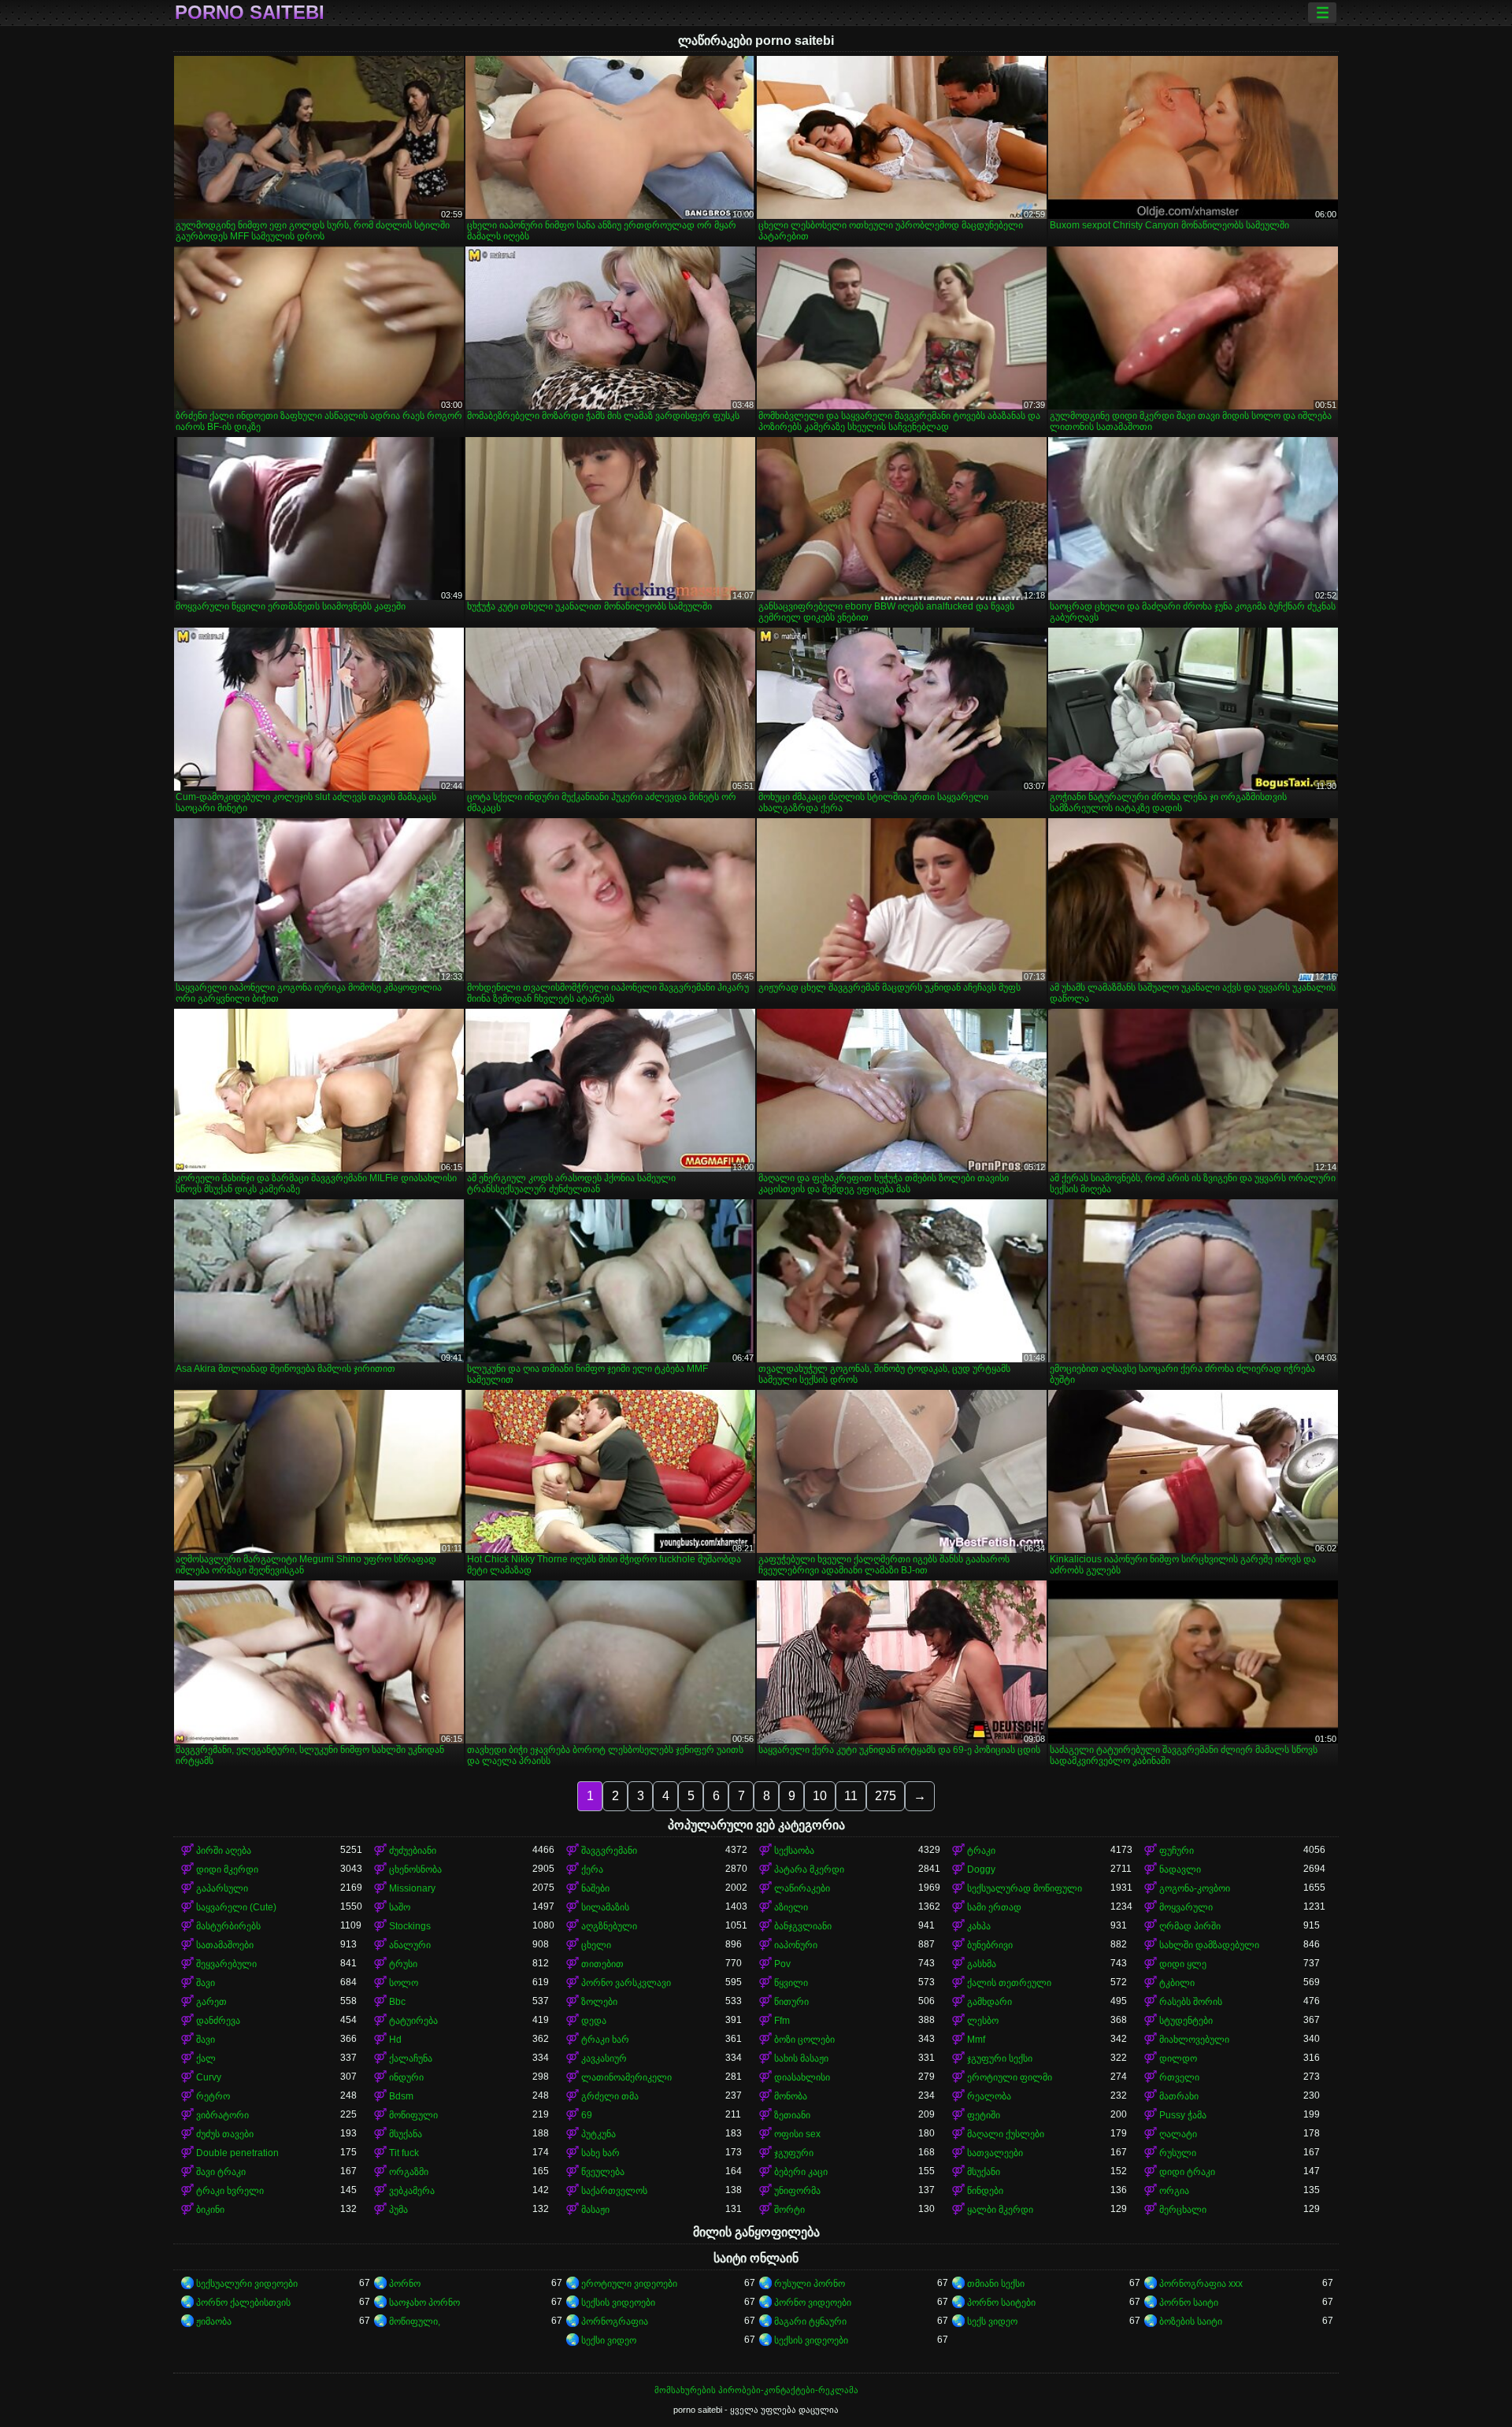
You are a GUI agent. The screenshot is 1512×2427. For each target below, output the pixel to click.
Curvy (209, 2077)
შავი (206, 1983)
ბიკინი (210, 2210)
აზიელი (791, 1907)
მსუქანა (406, 2134)
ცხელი (596, 1945)
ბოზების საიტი (1191, 2321)
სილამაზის (605, 1907)
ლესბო (983, 2021)
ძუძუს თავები (225, 2134)
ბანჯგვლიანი (803, 1926)
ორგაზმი (409, 2172)
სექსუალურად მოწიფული (1025, 1888)
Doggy (981, 1869)
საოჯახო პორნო (424, 2303)
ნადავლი (1180, 1869)
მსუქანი (984, 2172)
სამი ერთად (994, 1907)
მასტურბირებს (228, 1926)
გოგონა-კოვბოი (1195, 1888)
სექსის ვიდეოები (618, 2303)
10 (820, 1796)
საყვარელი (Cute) (236, 1907)
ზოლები (599, 2002)
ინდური (406, 2077)
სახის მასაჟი (801, 2058)
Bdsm (401, 2096)
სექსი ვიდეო (609, 2340)
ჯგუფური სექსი (1000, 2058)
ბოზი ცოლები (804, 2040)
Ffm (782, 2021)
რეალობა (989, 2096)
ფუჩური (1177, 1851)
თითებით (602, 1964)
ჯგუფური (794, 2153)
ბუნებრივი (990, 1945)
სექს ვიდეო (992, 2321)
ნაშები (595, 1888)
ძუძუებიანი (413, 1851)
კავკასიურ (604, 2058)
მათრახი (1179, 2096)
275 (886, 1796)
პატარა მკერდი (809, 1869)
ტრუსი (403, 1964)
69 (587, 2115)
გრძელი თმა (610, 2096)
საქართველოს (614, 2191)
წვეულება (603, 2172)
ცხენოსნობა (415, 1869)
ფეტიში (984, 2115)
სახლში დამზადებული (1209, 1945)
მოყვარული (1186, 1907)
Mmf (976, 2040)
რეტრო (213, 2096)
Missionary (412, 1888)
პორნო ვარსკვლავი (626, 1983)
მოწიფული (413, 2115)
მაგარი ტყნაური (810, 2321)
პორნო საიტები (1001, 2303)
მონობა (791, 2096)
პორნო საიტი (1189, 2303)
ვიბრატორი (222, 2115)
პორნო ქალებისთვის (243, 2303)
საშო (400, 1907)
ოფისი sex (797, 2134)
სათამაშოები (225, 1945)
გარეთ (211, 2002)
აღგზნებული (609, 1926)
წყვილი (791, 1983)
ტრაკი (981, 1851)
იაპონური (796, 1945)
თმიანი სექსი (996, 2284)
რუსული (1178, 2153)
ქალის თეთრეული (1009, 1983)
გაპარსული (222, 1888)
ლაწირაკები (802, 1888)
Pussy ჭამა (1183, 2115)
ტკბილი (1177, 1983)
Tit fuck (404, 2153)
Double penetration (237, 2153)
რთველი (1179, 2077)
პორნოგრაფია (615, 2321)
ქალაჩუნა (411, 2058)
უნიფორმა (797, 2191)
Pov (782, 1964)
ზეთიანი (792, 2115)
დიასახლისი (802, 2077)
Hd (395, 2040)
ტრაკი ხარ (605, 2040)
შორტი (789, 2210)
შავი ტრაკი (221, 2172)
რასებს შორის (1191, 2002)
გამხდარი (989, 2002)
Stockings (410, 1926)
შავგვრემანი (609, 1851)
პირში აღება (224, 1851)
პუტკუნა (598, 2134)
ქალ (206, 2058)
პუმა (398, 2210)
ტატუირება (413, 2021)
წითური (791, 2002)
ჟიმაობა (214, 2321)
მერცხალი (1183, 2210)
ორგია (1174, 2191)
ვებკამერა (412, 2191)
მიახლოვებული (1194, 2040)
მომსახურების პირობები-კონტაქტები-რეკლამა (756, 2390)
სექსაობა (794, 1851)
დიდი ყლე (1183, 1964)
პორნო (405, 2284)
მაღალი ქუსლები (1006, 2134)
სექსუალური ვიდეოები (247, 2284)
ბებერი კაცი (801, 2172)
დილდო (1178, 2058)
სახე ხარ (600, 2153)
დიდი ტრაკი (1187, 2172)
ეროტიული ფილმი (1010, 2077)
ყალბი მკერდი (1000, 2210)
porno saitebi (250, 13)
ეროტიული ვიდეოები (629, 2284)
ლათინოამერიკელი (626, 2077)
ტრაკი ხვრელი (230, 2191)
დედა (594, 2021)
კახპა (979, 1926)
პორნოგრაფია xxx (1201, 2284)
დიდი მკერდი (227, 1869)
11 (851, 1796)
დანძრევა (218, 2021)
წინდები (985, 2191)
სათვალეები (995, 2153)
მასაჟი (595, 2210)
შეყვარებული (226, 1964)
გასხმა (982, 1964)
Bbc (397, 2002)
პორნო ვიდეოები (813, 2303)
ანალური (410, 1945)
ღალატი (1178, 2134)
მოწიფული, (415, 2321)
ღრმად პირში (1190, 1926)
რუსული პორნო (810, 2284)
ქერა (592, 1869)
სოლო (404, 1983)
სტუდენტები (1186, 2021)
